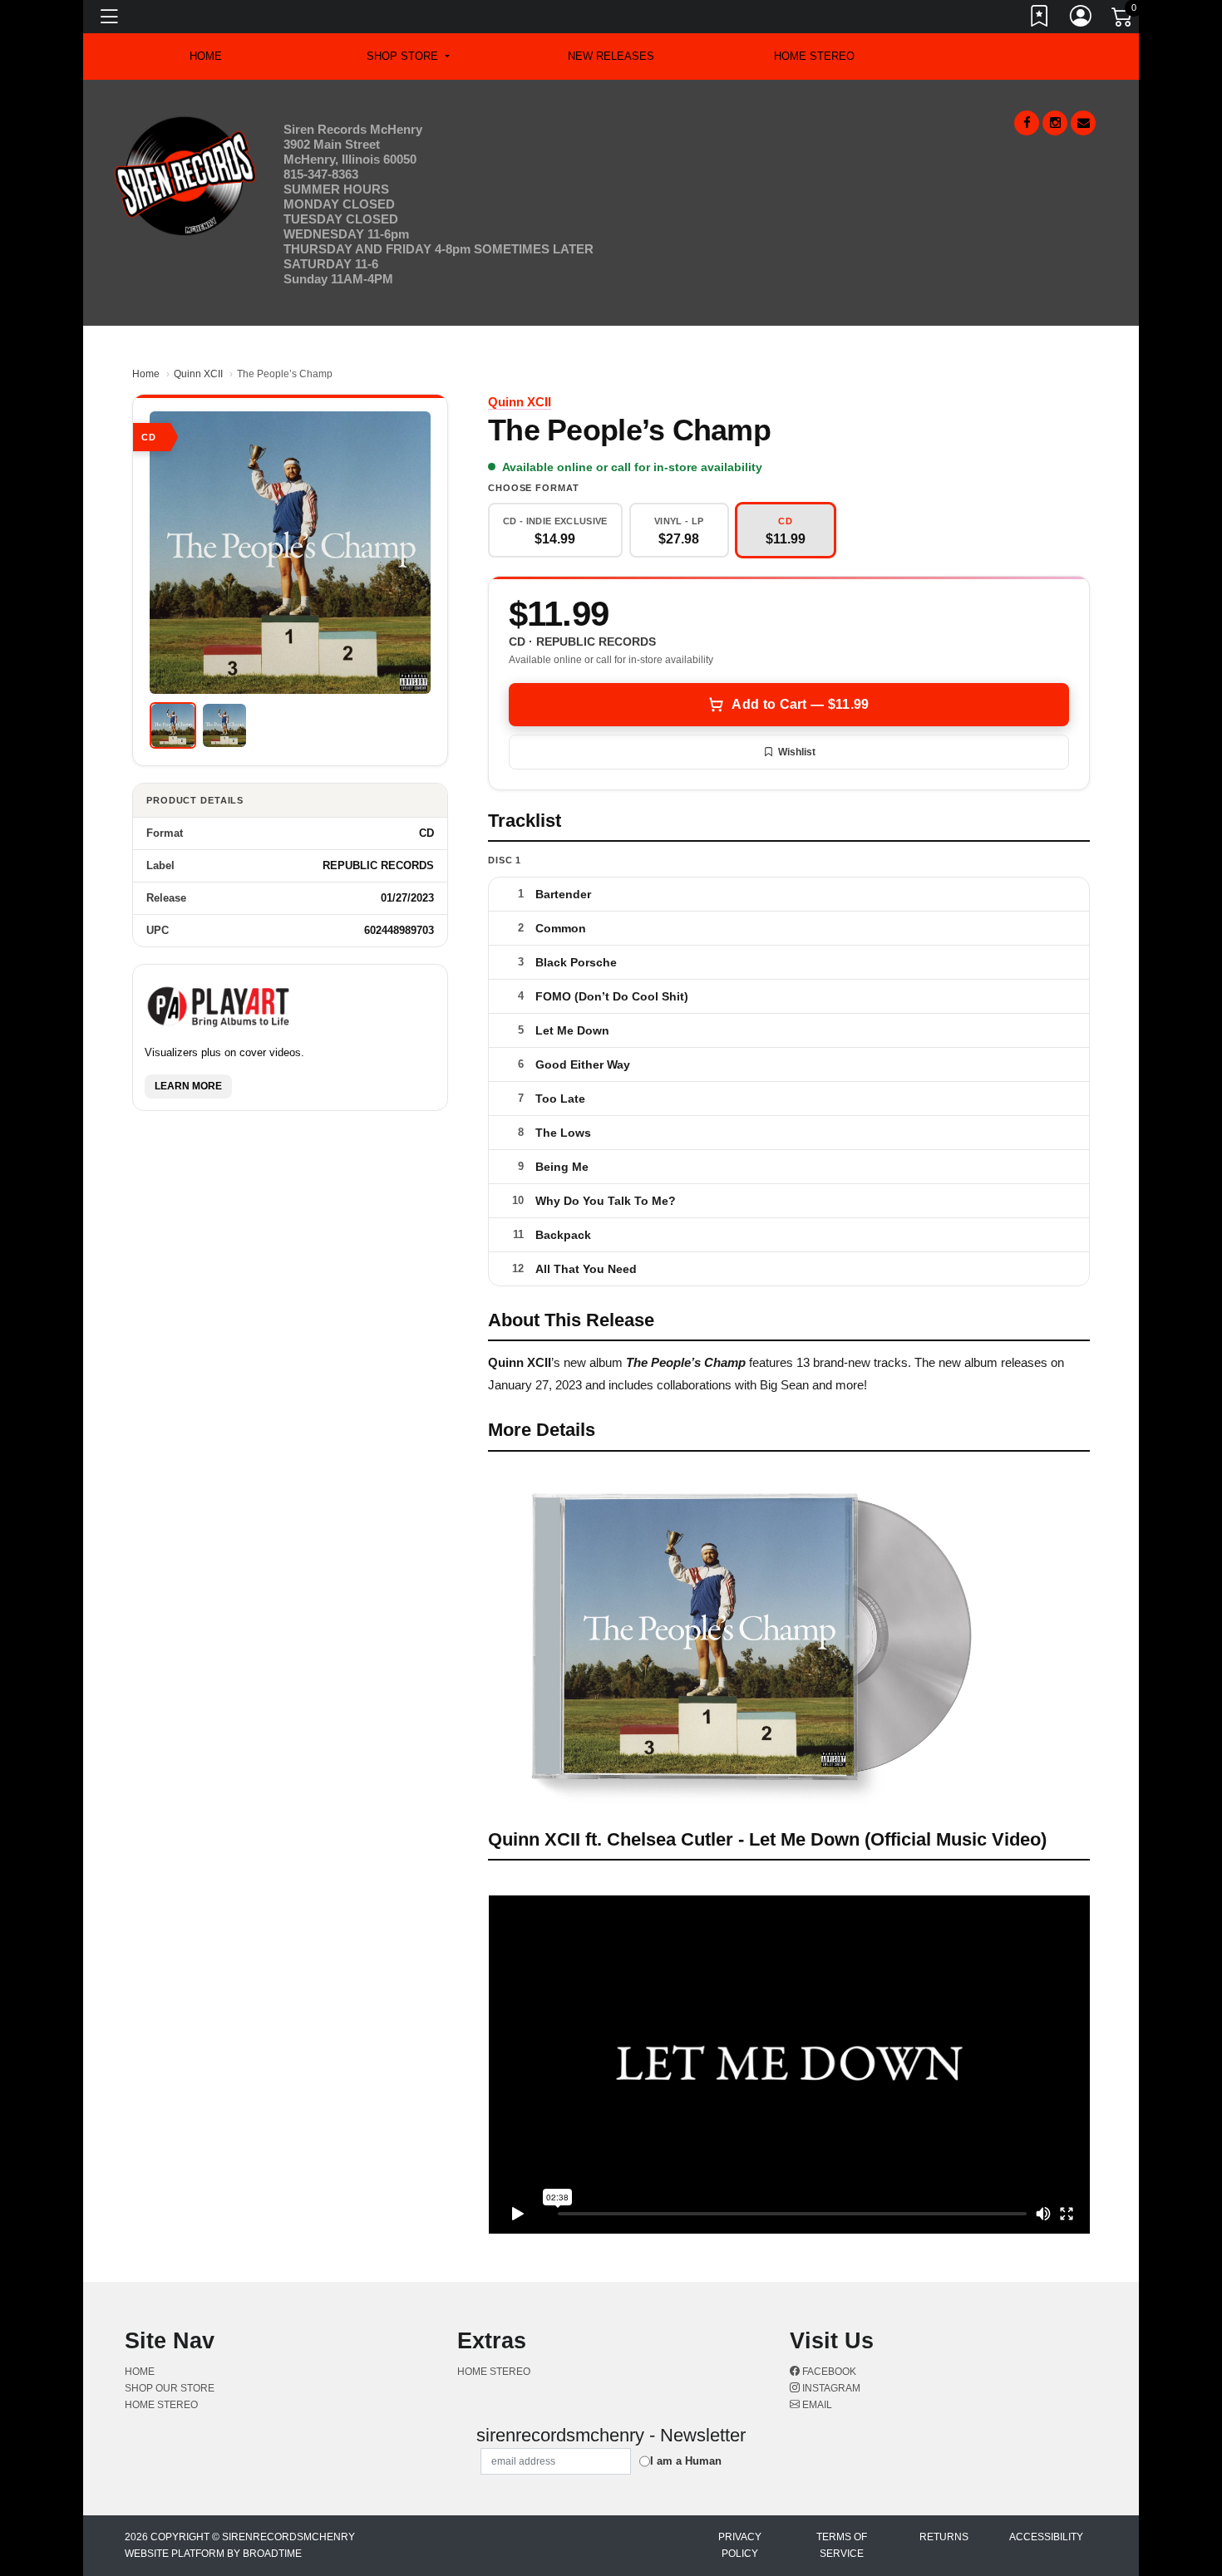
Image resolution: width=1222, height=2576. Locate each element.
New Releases (611, 56)
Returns (944, 2537)
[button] (408, 57)
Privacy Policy (740, 2545)
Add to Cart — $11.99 (800, 704)
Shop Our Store (170, 2388)
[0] (1123, 20)
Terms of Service (842, 2545)
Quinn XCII (198, 374)
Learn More (188, 1086)
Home (146, 374)
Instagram (830, 2388)
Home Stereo (814, 56)
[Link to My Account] (1082, 19)
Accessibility (1046, 2537)
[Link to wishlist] (1040, 19)
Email (816, 2405)
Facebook (828, 2372)
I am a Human (686, 2461)
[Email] (1083, 123)
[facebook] (1027, 123)
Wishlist (797, 752)
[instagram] (1055, 123)
